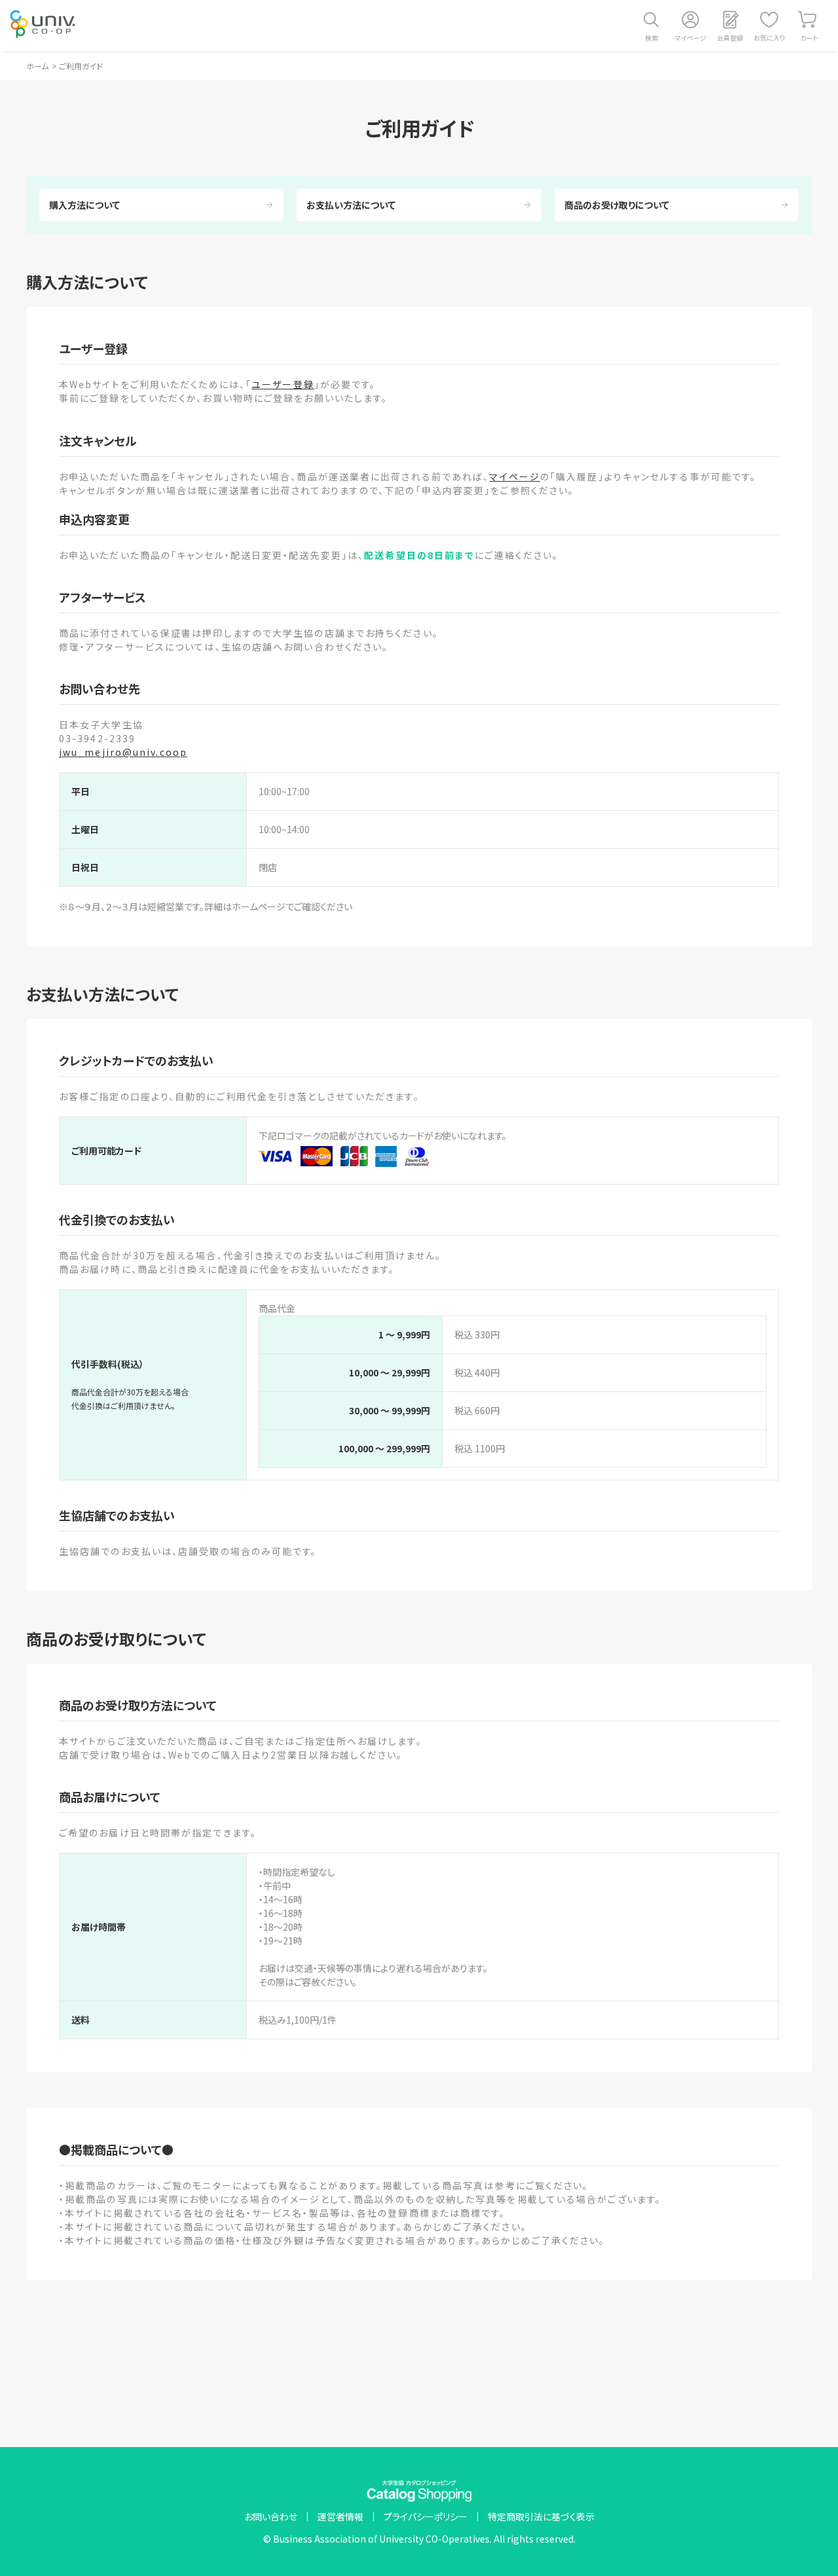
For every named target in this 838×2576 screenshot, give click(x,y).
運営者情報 (340, 2516)
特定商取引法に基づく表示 (541, 2516)
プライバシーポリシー (426, 2516)
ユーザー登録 (283, 384)
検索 (651, 38)
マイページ (691, 38)
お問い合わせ (271, 2516)
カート (809, 38)
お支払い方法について (351, 205)
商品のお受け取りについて (617, 205)
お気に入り (769, 38)
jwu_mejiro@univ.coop (123, 752)
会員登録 (730, 38)
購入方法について (84, 205)
